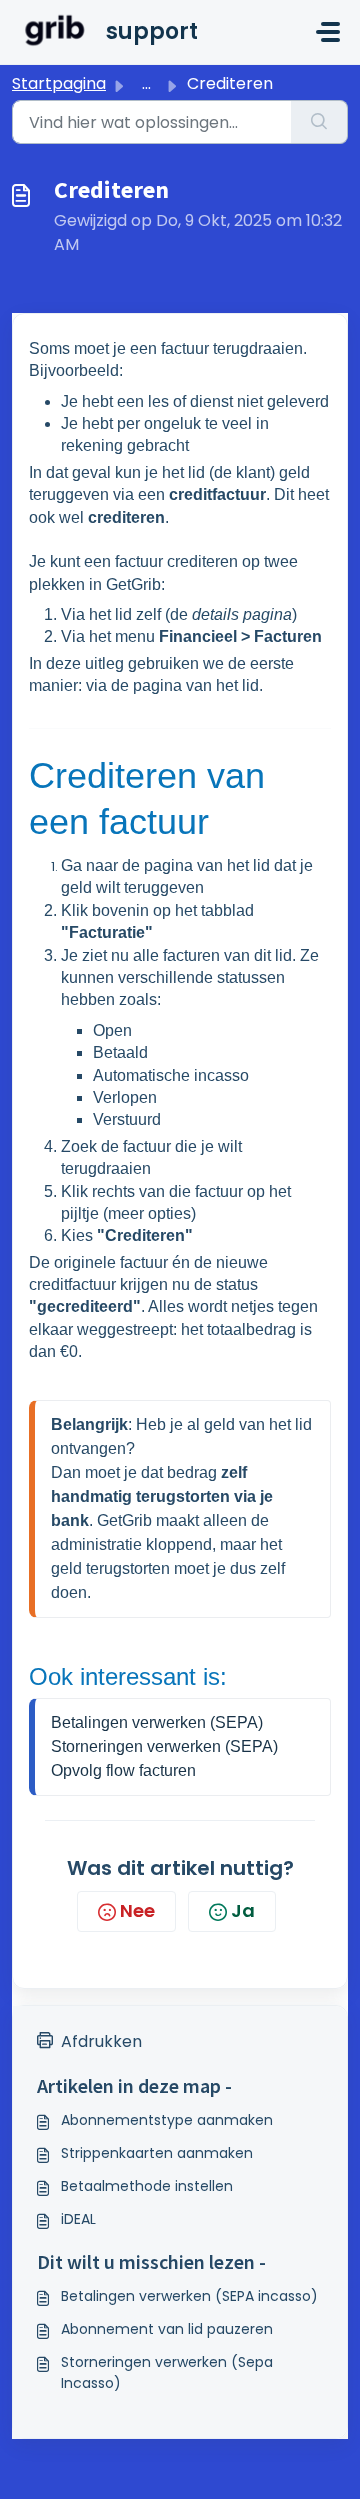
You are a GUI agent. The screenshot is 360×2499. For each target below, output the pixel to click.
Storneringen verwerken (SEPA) (164, 1746)
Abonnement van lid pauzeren (167, 2329)
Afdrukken (101, 2041)
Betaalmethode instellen (147, 2186)
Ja (243, 1910)
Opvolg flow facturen (123, 1770)
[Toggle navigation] (328, 32)
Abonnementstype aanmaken (167, 2120)
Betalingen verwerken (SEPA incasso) (189, 2296)
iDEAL (78, 2219)
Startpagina (59, 83)
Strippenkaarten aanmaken (157, 2153)
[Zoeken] (319, 122)
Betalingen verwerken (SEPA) (157, 1722)
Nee (137, 1910)
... (146, 83)
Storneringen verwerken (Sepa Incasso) (167, 2372)
